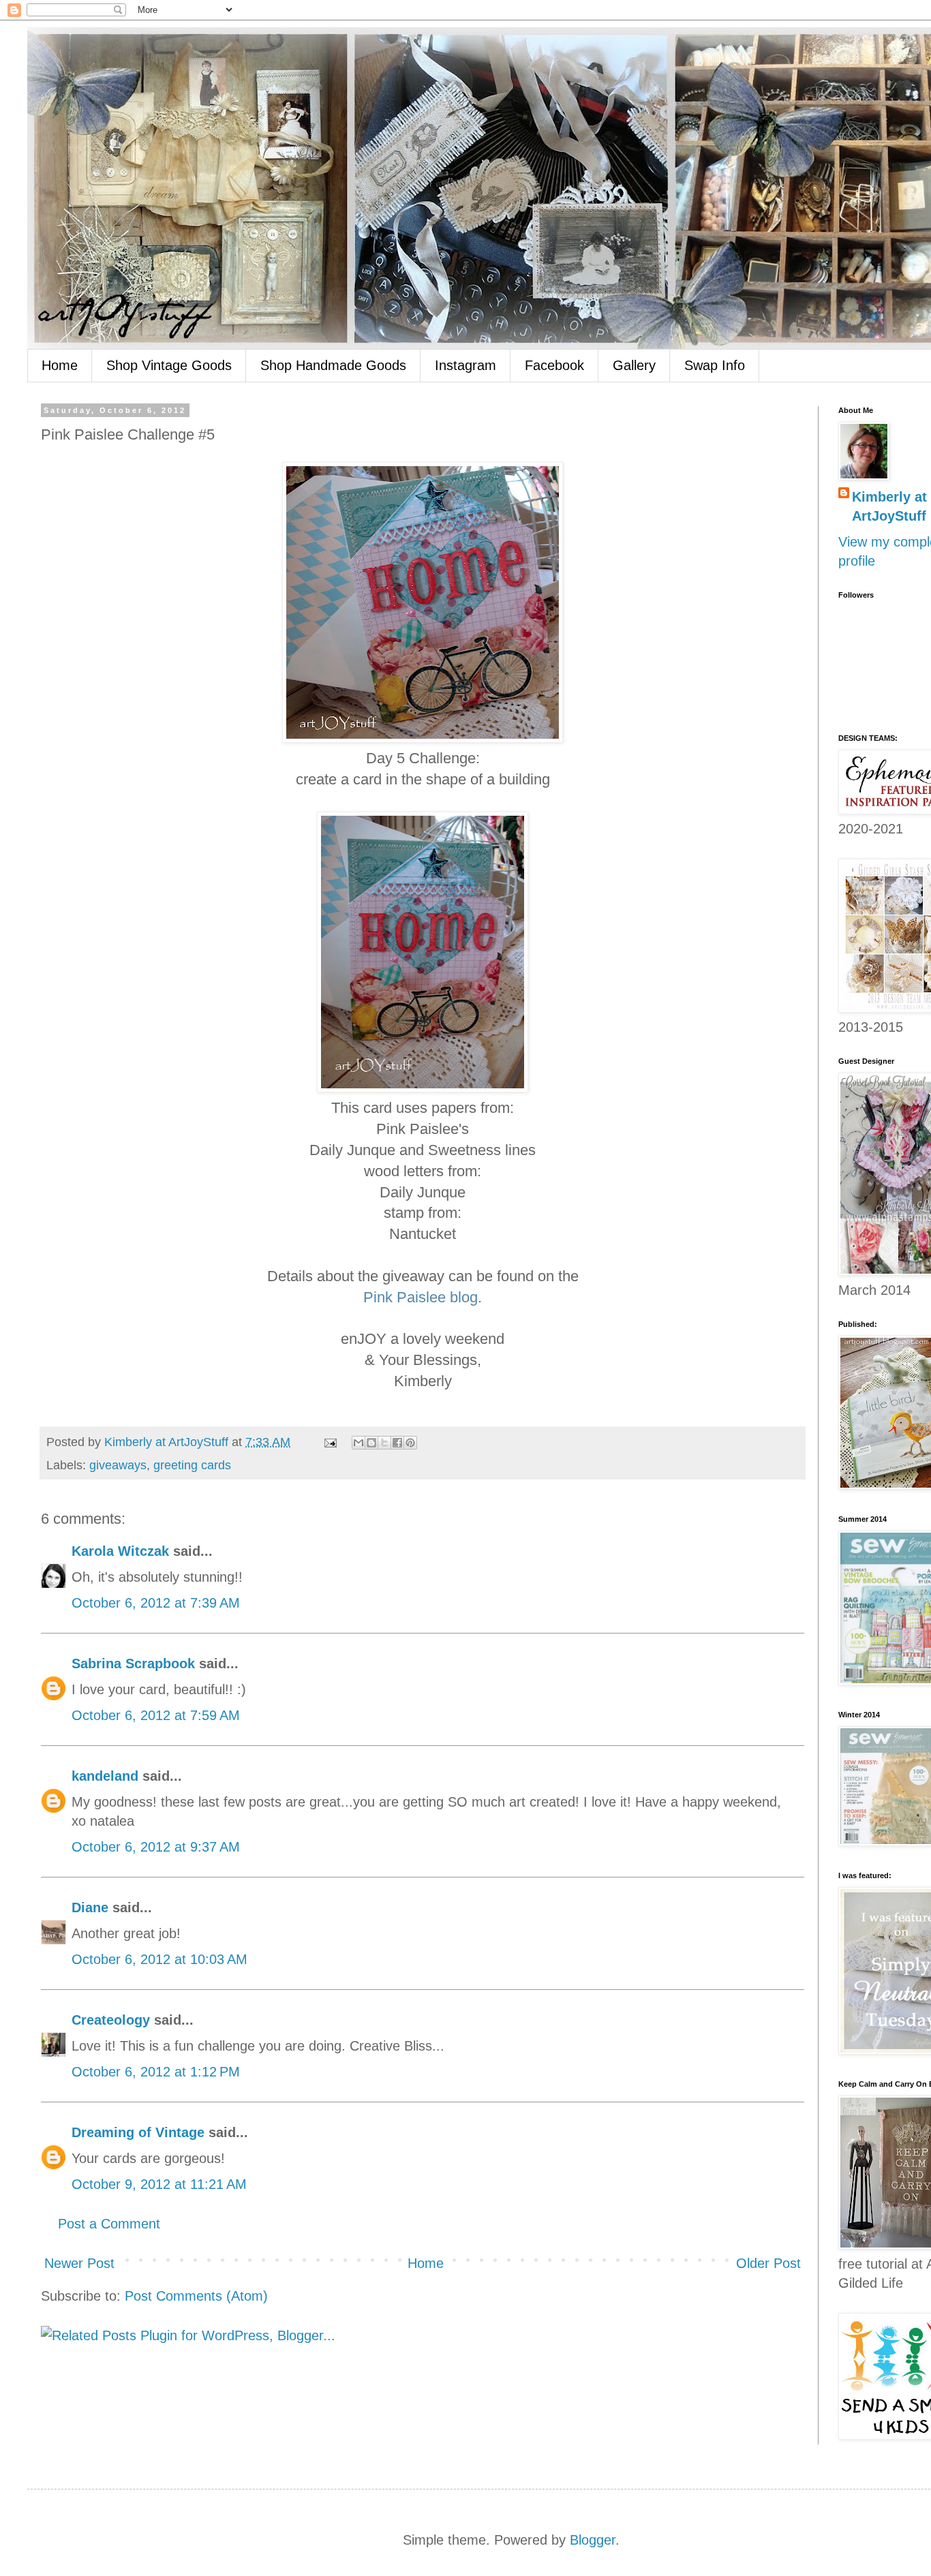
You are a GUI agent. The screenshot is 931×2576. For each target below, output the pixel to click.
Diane (90, 1907)
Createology (111, 2020)
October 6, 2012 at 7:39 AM (156, 1603)
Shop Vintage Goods (169, 365)
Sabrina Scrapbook (133, 1663)
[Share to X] (384, 1443)
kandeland (105, 1776)
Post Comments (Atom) (196, 2296)
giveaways (118, 1465)
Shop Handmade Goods (333, 365)
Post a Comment (109, 2224)
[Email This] (358, 1443)
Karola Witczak (120, 1551)
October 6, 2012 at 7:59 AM (156, 1715)
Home (60, 365)
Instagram (465, 365)
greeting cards (192, 1465)
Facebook (554, 365)
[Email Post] (329, 1442)
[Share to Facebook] (397, 1443)
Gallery (634, 365)
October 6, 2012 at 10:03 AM (159, 1959)
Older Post (768, 2263)
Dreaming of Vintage (138, 2132)
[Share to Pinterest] (410, 1443)
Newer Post (79, 2263)
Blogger (593, 2540)
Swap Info (715, 365)
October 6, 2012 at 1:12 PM (156, 2072)
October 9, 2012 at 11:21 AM (159, 2184)
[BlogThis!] (371, 1443)
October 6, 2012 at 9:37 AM (156, 1847)
